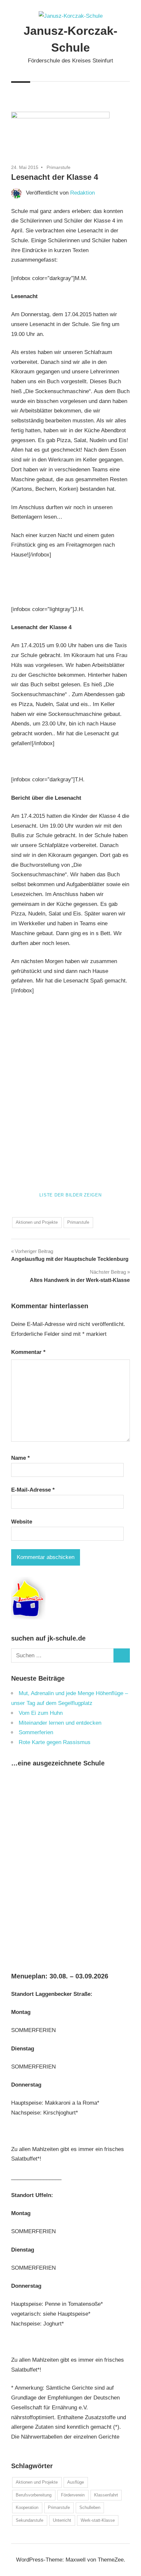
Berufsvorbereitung (34, 2495)
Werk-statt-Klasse (98, 2520)
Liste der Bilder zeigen (70, 1195)
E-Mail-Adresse (33, 1490)
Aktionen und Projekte (37, 1222)
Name (20, 1458)
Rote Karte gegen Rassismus (55, 1742)
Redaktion (82, 193)
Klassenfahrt (106, 2495)
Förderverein (73, 2495)
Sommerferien (36, 1732)
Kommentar (28, 1352)
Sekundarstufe (30, 2520)
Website (22, 1522)
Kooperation (27, 2507)
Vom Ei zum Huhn (41, 1713)
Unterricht (62, 2520)
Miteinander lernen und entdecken (60, 1723)
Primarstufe (59, 167)
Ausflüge (76, 2482)
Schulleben (90, 2507)
